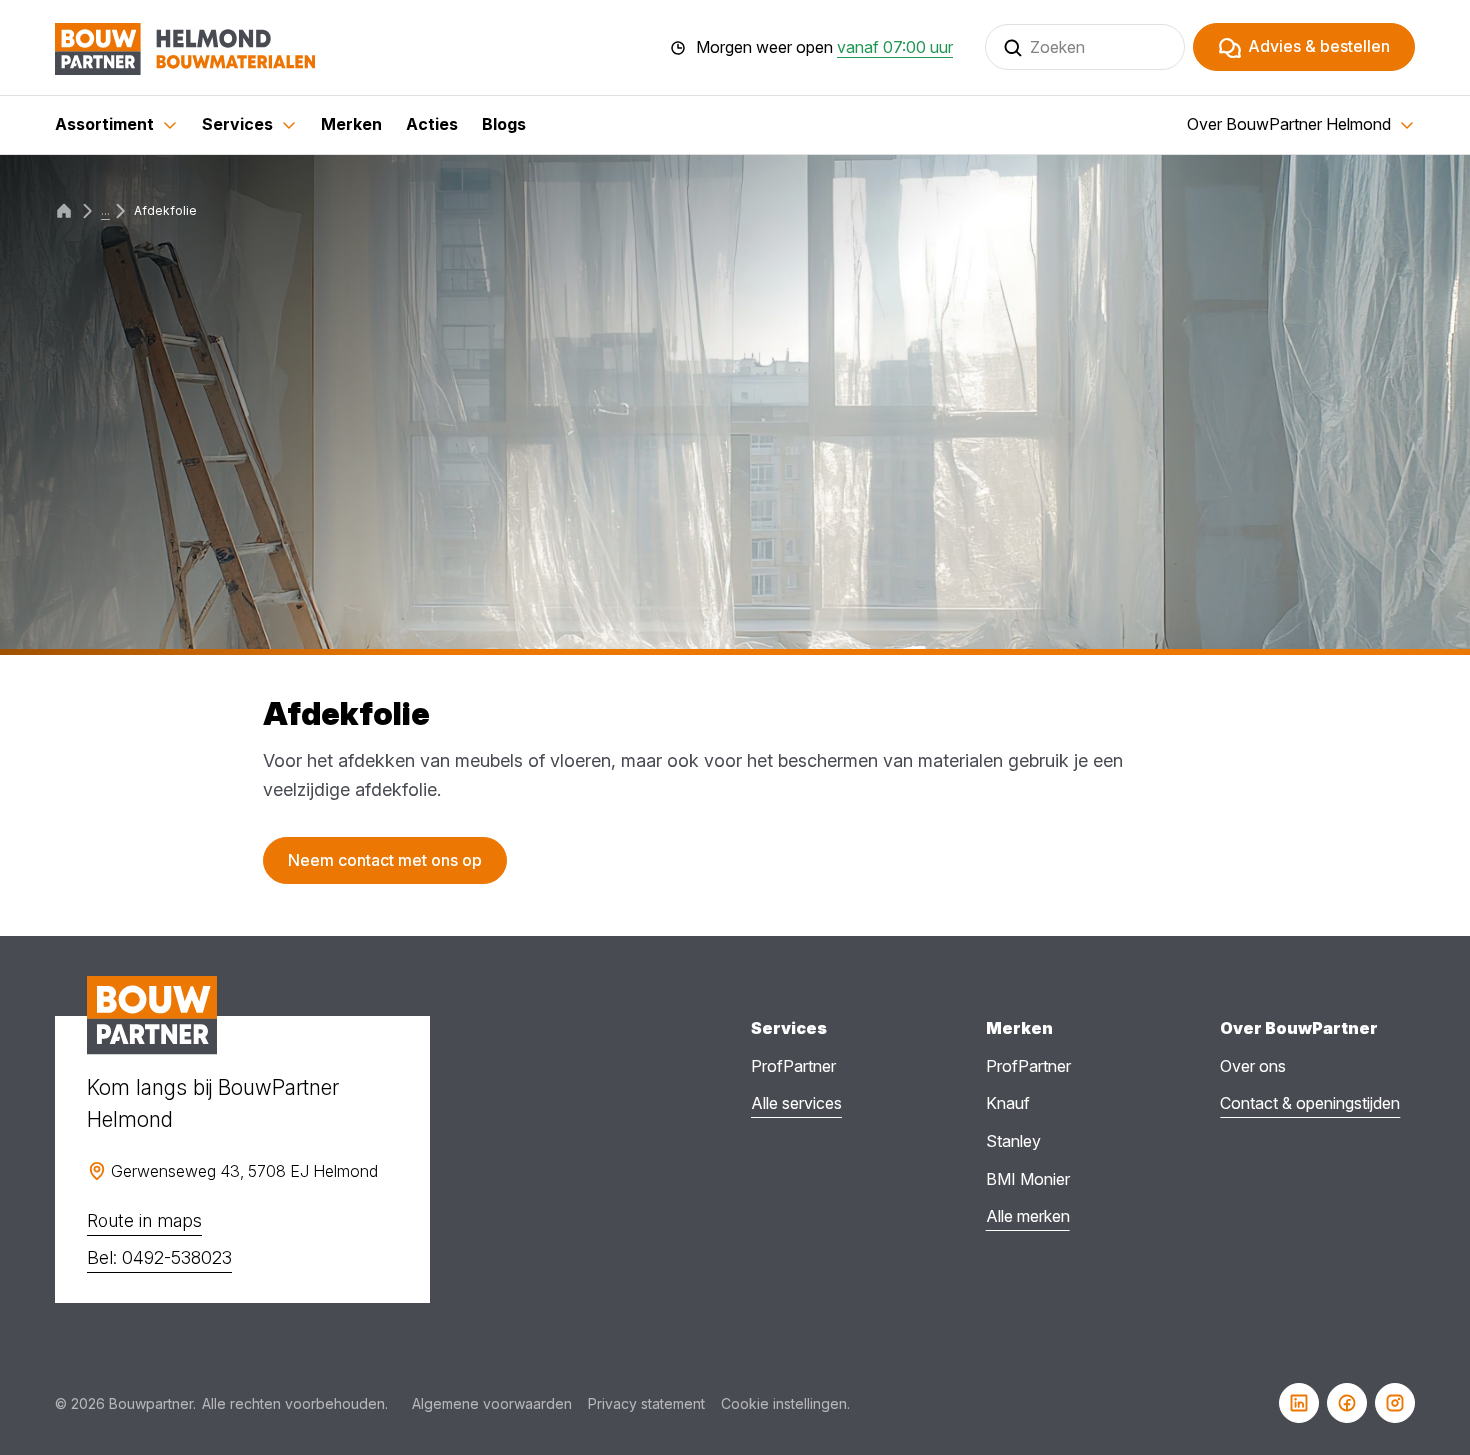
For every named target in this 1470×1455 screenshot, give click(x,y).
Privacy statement (646, 1403)
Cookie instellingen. (785, 1403)
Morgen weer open (824, 48)
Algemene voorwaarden (492, 1403)
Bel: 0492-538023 (159, 1257)
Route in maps (144, 1220)
